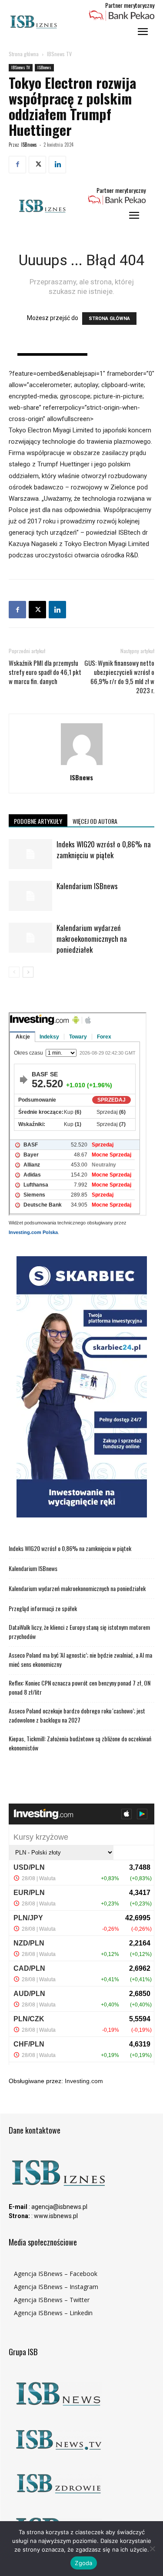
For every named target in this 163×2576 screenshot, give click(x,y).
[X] (37, 165)
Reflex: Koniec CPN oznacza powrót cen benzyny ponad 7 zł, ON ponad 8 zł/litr (80, 1687)
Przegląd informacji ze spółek (43, 1608)
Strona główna (24, 54)
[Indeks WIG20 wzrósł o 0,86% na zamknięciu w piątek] (30, 854)
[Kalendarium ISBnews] (30, 896)
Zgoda (83, 2563)
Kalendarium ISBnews (87, 886)
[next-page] (28, 972)
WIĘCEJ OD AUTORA (95, 821)
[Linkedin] (57, 165)
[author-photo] (82, 765)
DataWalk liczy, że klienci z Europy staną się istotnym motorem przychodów (79, 1632)
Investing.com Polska (33, 1232)
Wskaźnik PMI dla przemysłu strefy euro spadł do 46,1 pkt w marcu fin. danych (45, 672)
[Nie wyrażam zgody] (152, 2549)
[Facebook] (17, 165)
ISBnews (44, 67)
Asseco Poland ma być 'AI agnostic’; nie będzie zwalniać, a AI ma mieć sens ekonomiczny (80, 1659)
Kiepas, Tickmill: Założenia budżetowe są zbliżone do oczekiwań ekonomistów (80, 1743)
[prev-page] (14, 972)
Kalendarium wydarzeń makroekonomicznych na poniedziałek (92, 939)
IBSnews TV (59, 54)
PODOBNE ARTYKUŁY (38, 821)
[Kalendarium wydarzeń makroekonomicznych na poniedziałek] (30, 938)
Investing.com (84, 2081)
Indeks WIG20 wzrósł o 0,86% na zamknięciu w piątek (104, 850)
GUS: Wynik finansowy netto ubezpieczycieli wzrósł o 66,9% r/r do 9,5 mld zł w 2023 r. (119, 677)
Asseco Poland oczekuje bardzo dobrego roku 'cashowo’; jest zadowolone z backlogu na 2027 (77, 1715)
